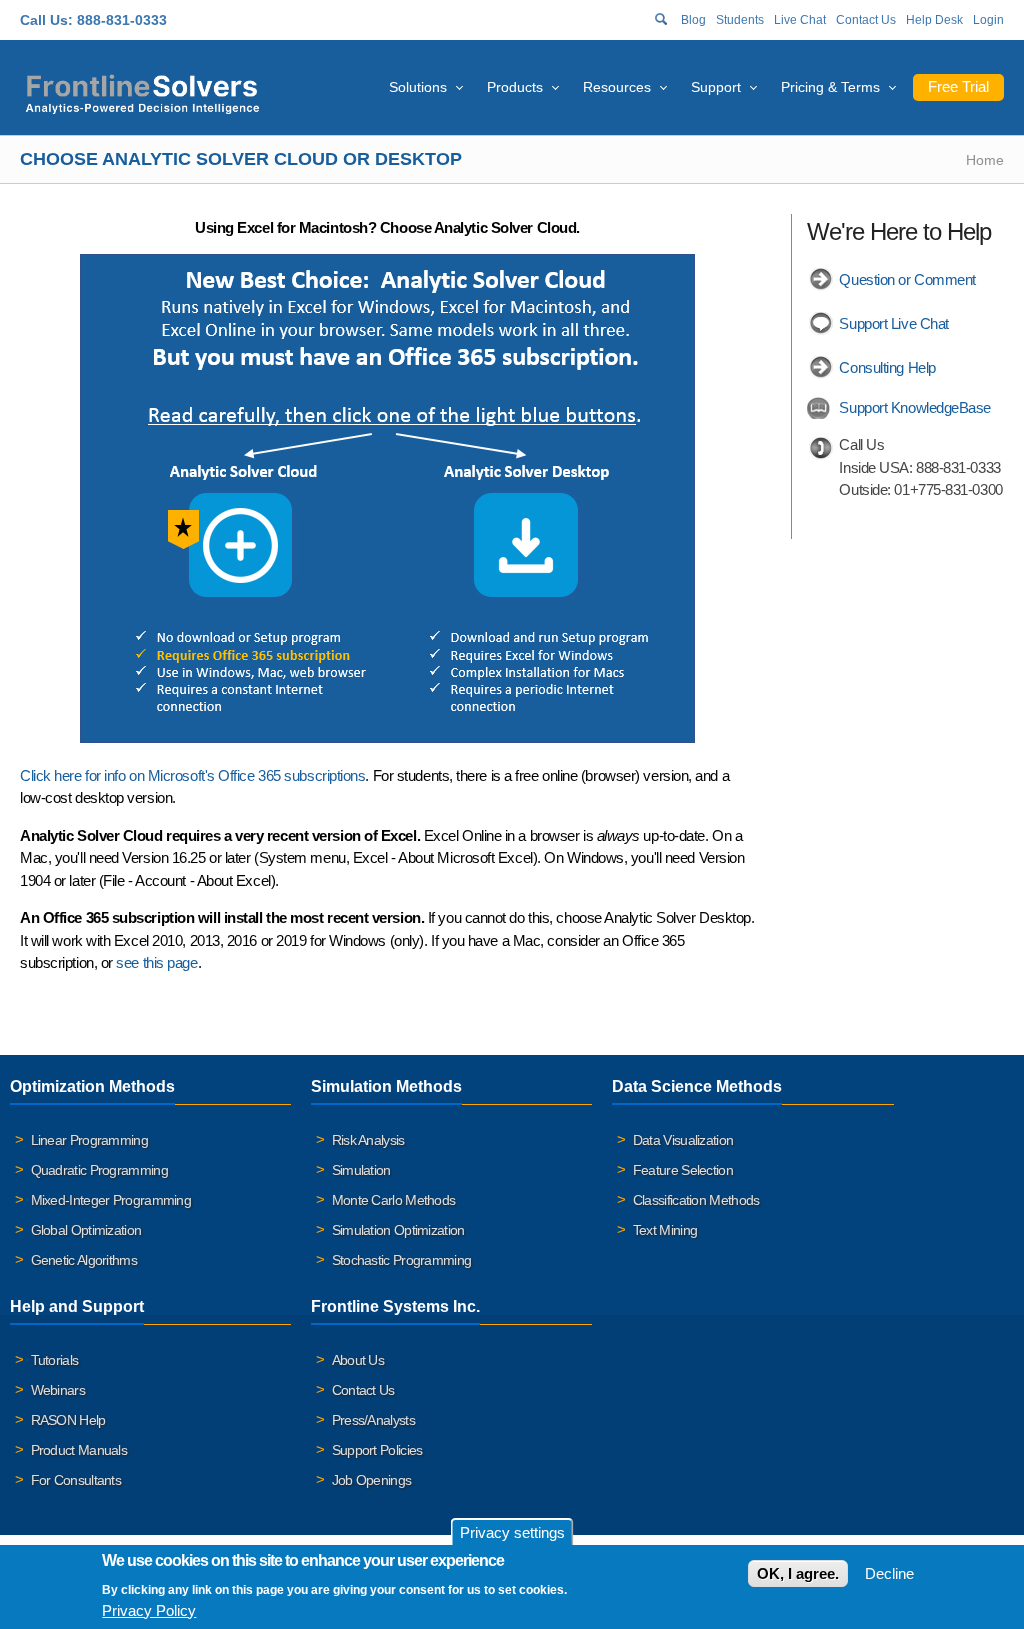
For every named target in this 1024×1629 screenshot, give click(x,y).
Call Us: (46, 20)
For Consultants (76, 1480)
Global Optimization (86, 1230)
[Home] (142, 91)
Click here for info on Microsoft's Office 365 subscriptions (192, 775)
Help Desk (934, 20)
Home (985, 160)
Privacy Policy (149, 1610)
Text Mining (665, 1230)
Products (515, 87)
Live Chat (800, 20)
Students (740, 20)
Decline (889, 1573)
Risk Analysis (368, 1140)
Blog (693, 20)
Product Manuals (79, 1450)
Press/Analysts (373, 1420)
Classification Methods (696, 1200)
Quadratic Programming (99, 1170)
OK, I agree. (798, 1573)
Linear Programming (89, 1140)
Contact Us (866, 20)
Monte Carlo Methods (394, 1200)
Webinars (58, 1390)
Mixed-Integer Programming (111, 1200)
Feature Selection (683, 1170)
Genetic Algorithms (84, 1260)
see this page (156, 962)
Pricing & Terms (830, 87)
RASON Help (68, 1420)
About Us (358, 1360)
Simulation (361, 1170)
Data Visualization (683, 1140)
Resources (617, 87)
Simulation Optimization (398, 1230)
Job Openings (372, 1480)
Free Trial (958, 86)
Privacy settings (512, 1532)
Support (716, 87)
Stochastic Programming (402, 1260)
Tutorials (55, 1360)
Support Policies (377, 1450)
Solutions (418, 87)
